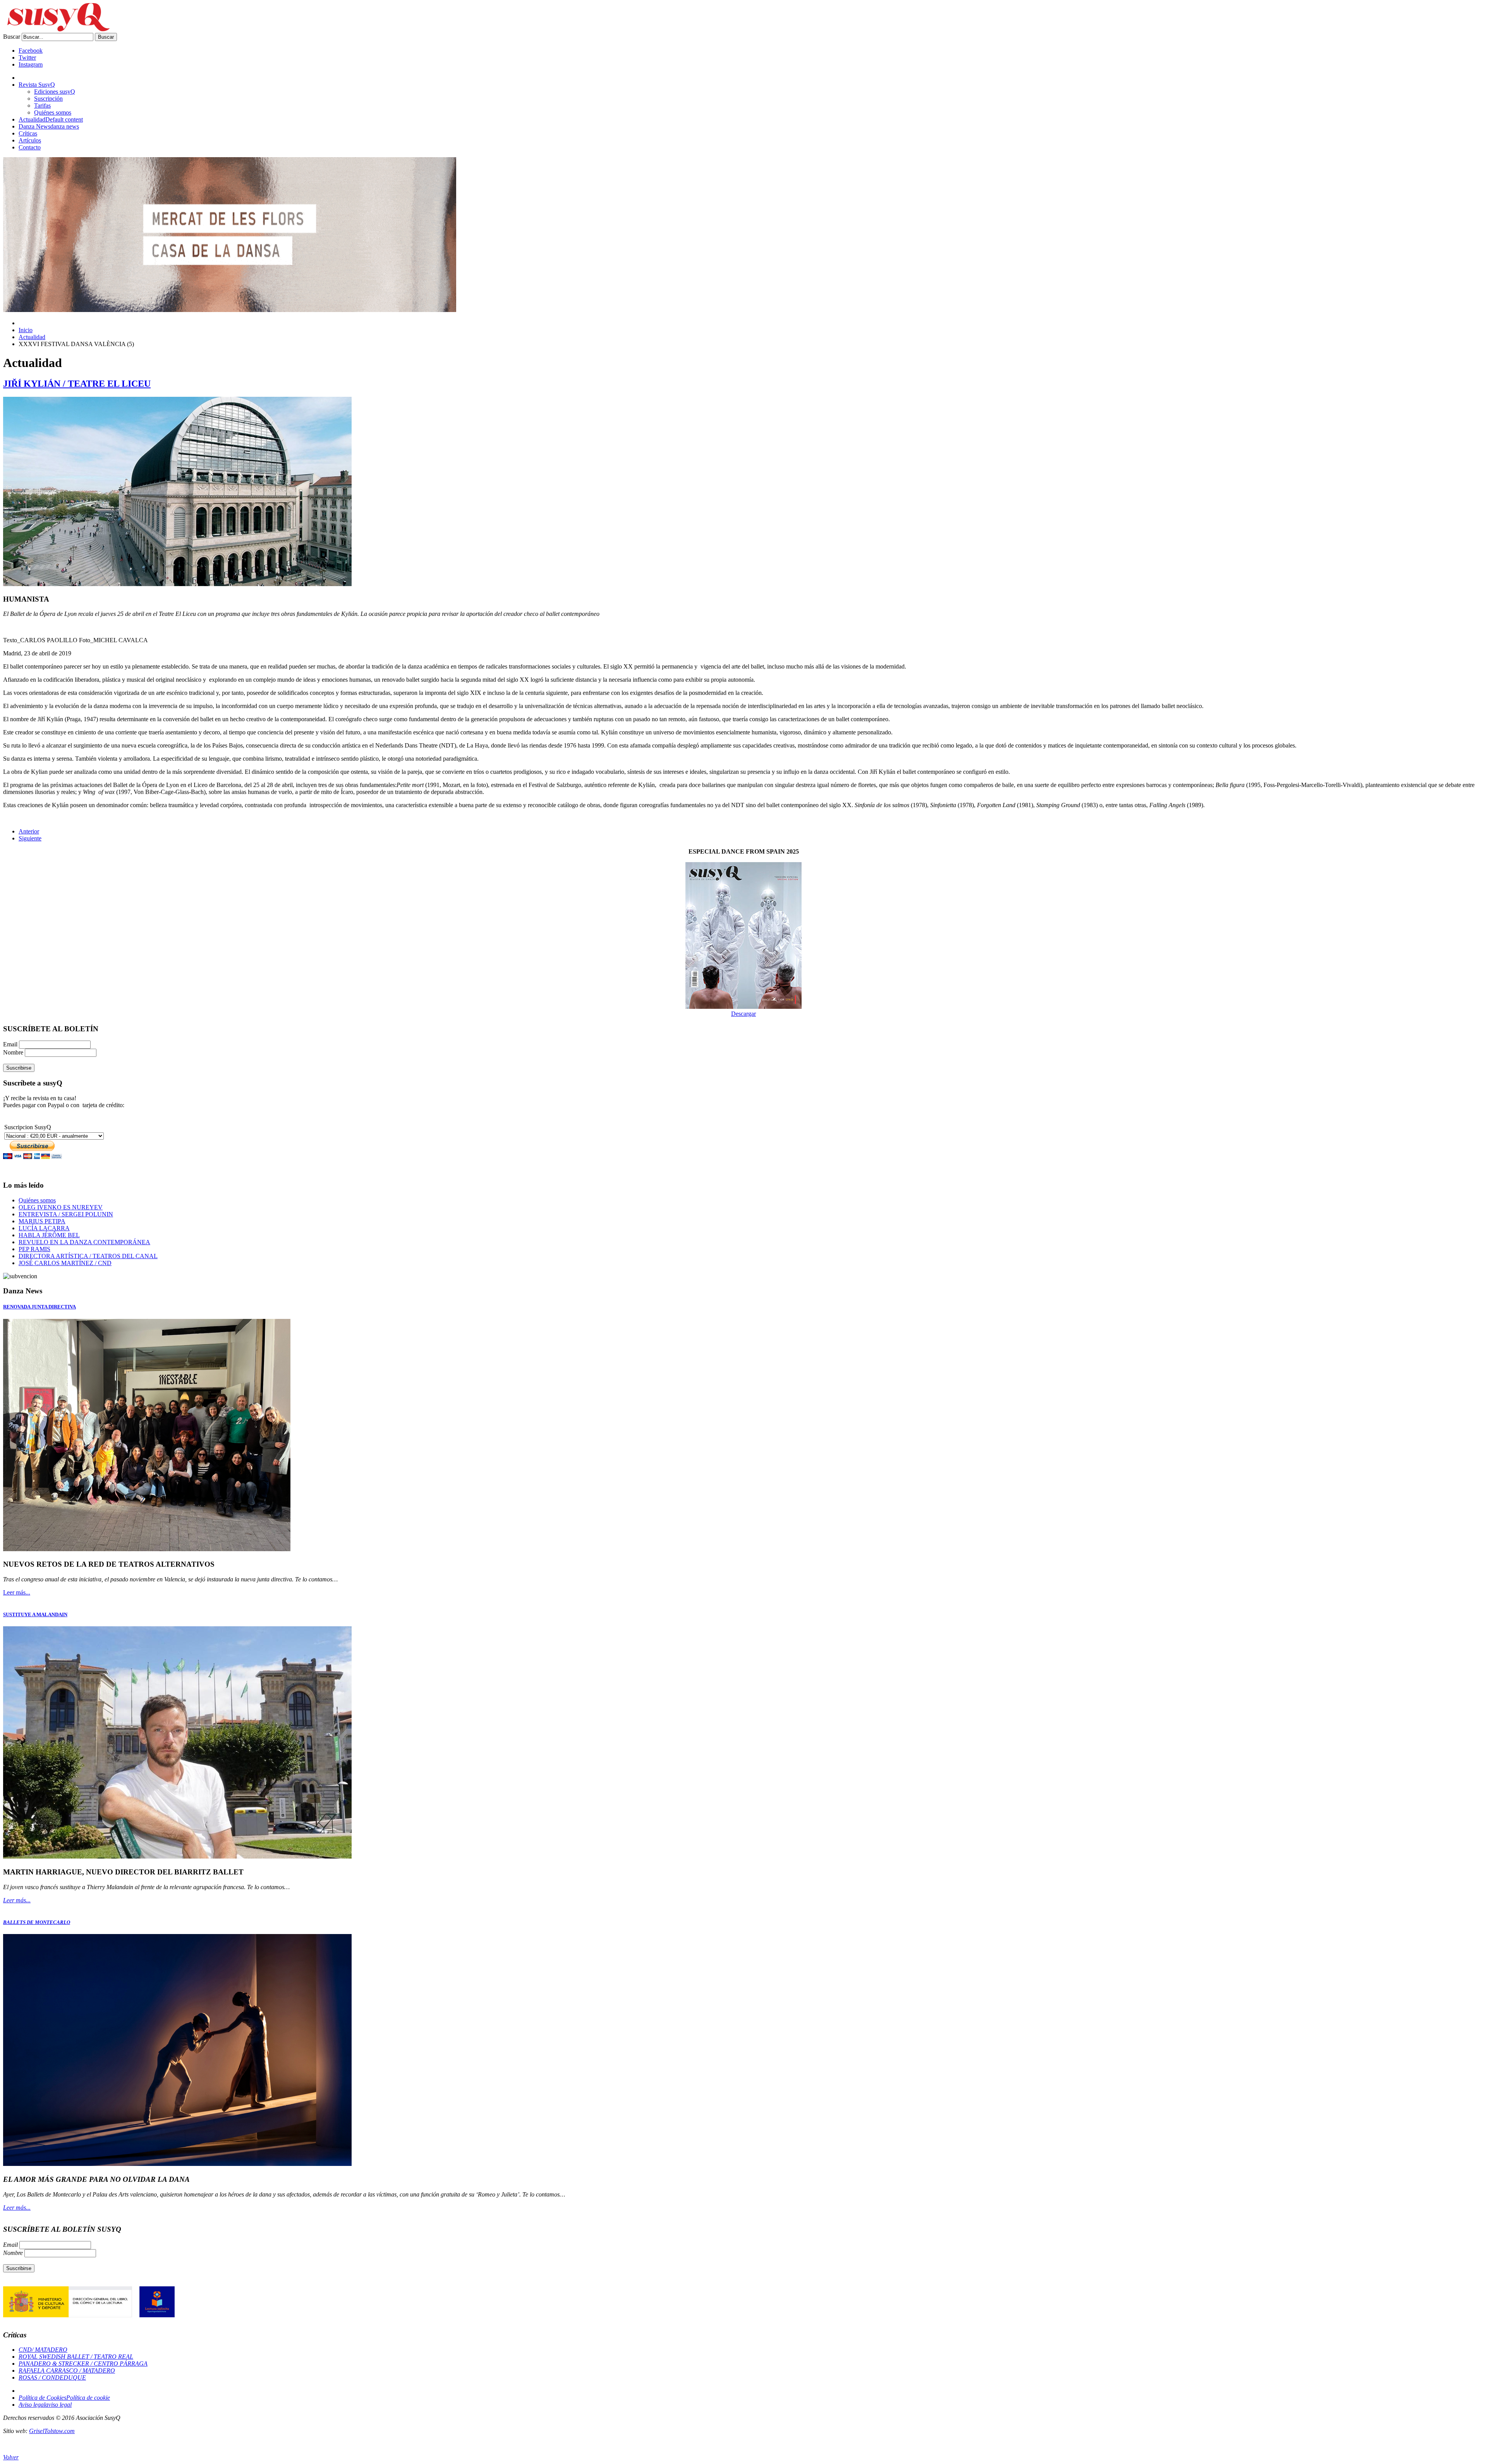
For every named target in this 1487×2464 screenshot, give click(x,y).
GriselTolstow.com (52, 2431)
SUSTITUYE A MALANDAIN (35, 1614)
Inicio (26, 330)
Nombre (14, 1052)
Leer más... (17, 1592)
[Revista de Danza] (56, 29)
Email (11, 1044)
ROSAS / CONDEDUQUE (52, 2377)
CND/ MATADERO (43, 2350)
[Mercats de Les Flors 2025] (230, 310)
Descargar (743, 1014)
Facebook (31, 51)
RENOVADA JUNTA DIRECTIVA (39, 1307)
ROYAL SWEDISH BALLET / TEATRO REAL (76, 2357)
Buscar (12, 37)
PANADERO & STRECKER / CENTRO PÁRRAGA (83, 2364)
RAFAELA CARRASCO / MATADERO (67, 2371)
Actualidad (32, 337)
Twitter (27, 57)
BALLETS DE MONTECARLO (37, 1922)
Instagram (31, 64)
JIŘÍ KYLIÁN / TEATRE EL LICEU (77, 384)
